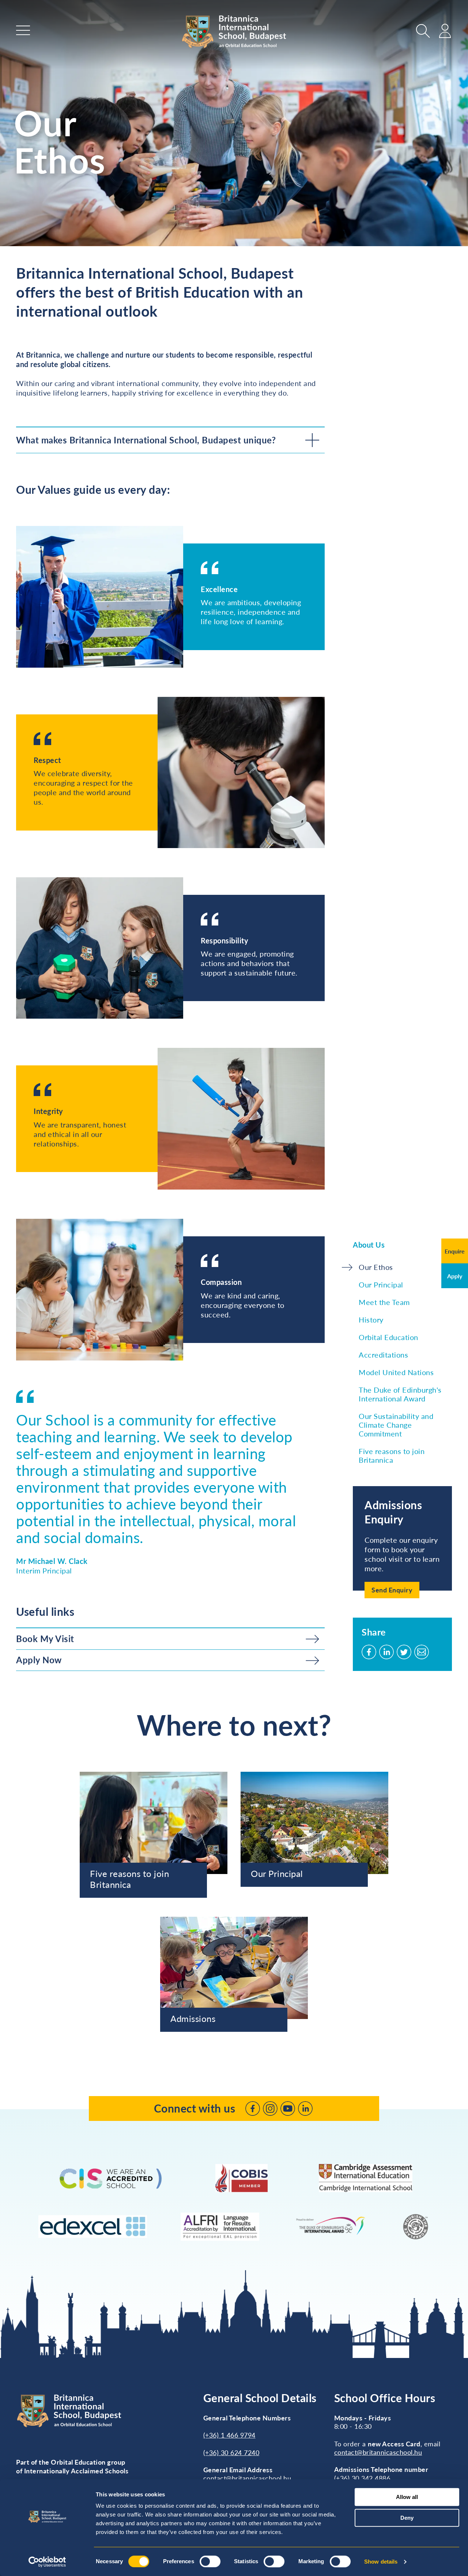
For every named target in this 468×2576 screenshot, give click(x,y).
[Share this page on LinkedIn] (386, 1652)
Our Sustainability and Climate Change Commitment (396, 1425)
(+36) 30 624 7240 (231, 2453)
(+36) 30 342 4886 (362, 2478)
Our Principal (381, 1285)
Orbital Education (388, 1337)
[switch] (210, 2561)
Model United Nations (396, 1372)
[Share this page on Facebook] (369, 1652)
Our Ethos (376, 1267)
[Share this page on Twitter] (404, 1652)
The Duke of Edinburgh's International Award (400, 1394)
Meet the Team (384, 1302)
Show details (381, 2562)
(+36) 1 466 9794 (229, 2435)
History (371, 1320)
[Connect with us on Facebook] (253, 2108)
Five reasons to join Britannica (392, 1455)
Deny (407, 2518)
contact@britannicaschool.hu (247, 2478)
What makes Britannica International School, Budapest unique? (146, 440)
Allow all (407, 2497)
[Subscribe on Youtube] (288, 2108)
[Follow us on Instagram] (270, 2108)
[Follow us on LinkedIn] (305, 2108)
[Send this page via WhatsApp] (422, 1652)
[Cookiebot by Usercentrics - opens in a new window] (47, 2562)
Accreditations (383, 1355)
